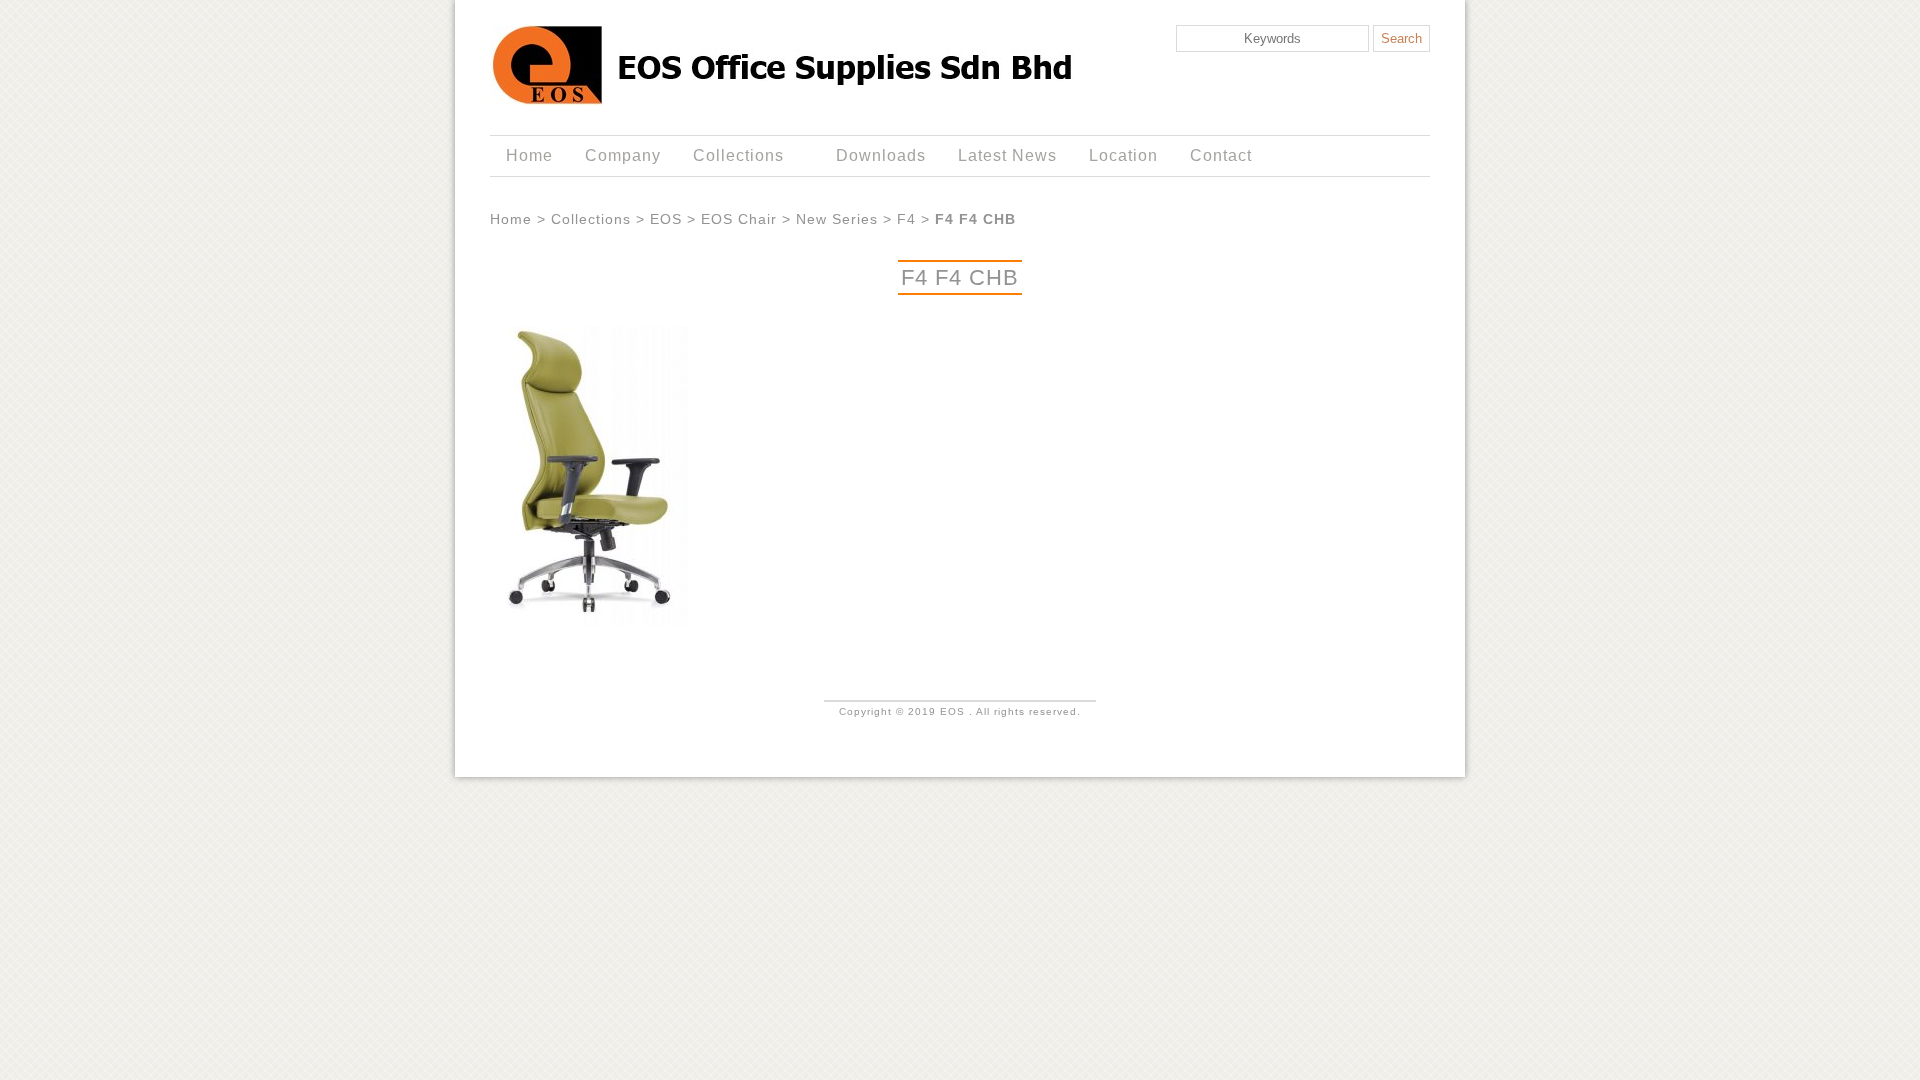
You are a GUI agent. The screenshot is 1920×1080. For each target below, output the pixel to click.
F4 (906, 219)
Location (1123, 155)
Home (529, 155)
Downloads (881, 155)
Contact (1221, 155)
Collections (730, 156)
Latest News (1007, 155)
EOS (666, 219)
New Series (837, 219)
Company (623, 155)
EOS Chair (739, 219)
